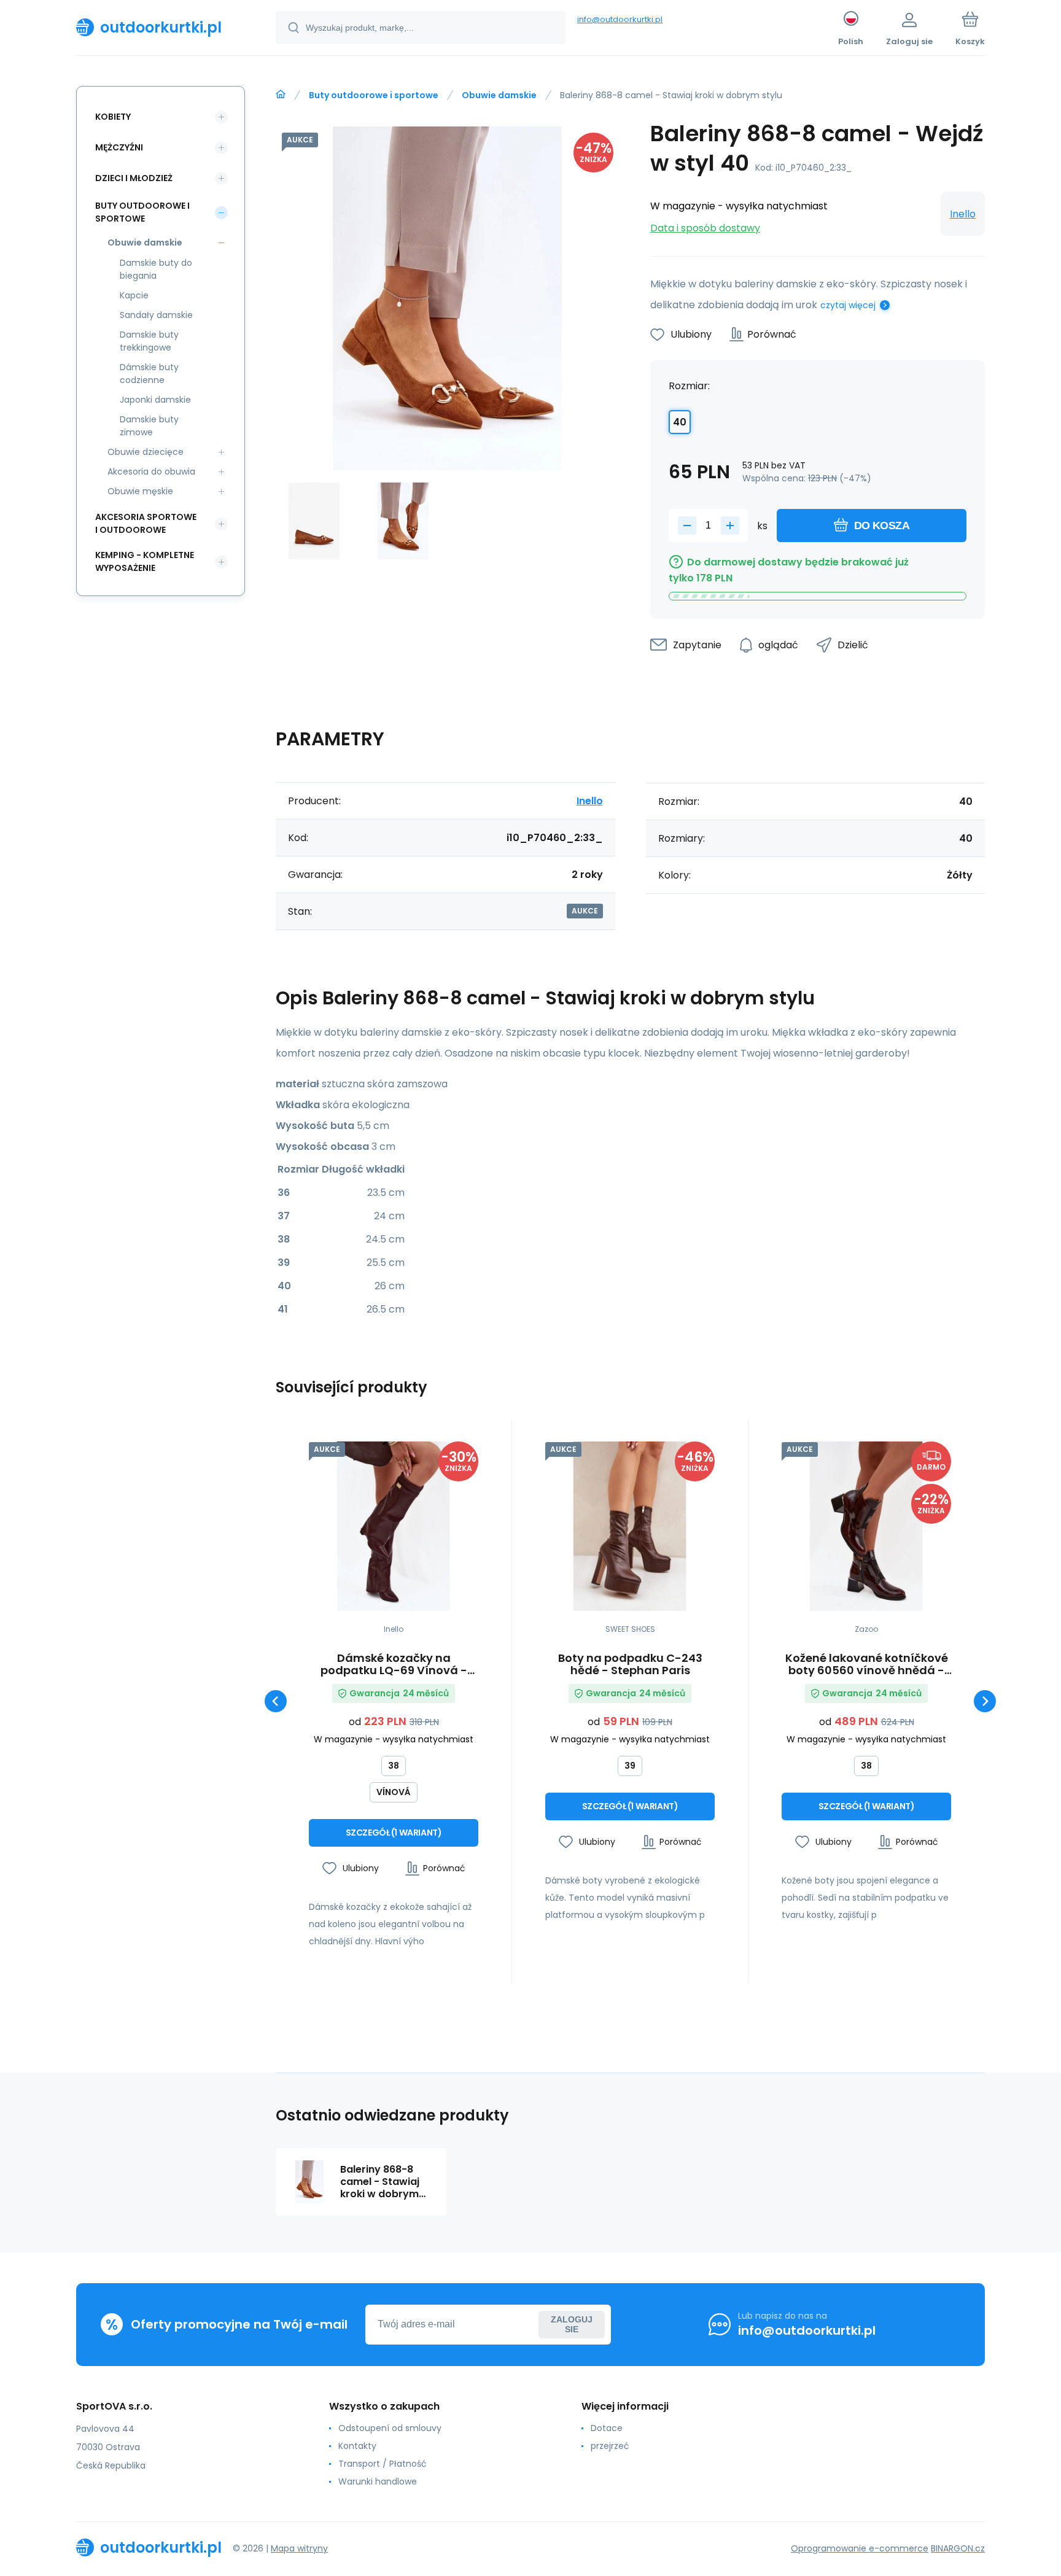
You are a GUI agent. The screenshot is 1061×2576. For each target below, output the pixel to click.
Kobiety (113, 117)
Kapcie (134, 295)
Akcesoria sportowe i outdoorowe (146, 523)
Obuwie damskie (499, 95)
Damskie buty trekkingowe (149, 341)
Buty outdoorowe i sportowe (374, 95)
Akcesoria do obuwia (151, 471)
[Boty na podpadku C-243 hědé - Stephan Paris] (630, 1526)
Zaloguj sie (572, 2324)
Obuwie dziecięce (146, 452)
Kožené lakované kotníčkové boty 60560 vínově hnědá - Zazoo (867, 1664)
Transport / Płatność (383, 2464)
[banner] (161, 27)
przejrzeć (610, 2446)
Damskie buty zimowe (149, 426)
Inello (963, 214)
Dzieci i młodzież (134, 178)
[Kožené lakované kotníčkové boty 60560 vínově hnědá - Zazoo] (866, 1526)
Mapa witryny (299, 2548)
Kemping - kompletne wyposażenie (145, 561)
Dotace (607, 2428)
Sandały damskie (156, 315)
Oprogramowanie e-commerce (860, 2548)
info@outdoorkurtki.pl (620, 19)
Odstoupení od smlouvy (390, 2428)
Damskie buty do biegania (156, 269)
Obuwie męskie (140, 491)
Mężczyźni (119, 147)
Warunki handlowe (378, 2481)
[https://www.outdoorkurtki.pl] (281, 95)
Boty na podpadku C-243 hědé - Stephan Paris (630, 1664)
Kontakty (357, 2446)
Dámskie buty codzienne (149, 374)
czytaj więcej (848, 305)
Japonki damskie (155, 400)
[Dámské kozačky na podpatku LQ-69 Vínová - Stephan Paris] (394, 1526)
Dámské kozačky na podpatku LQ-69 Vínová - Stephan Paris (394, 1664)
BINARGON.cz (958, 2548)
